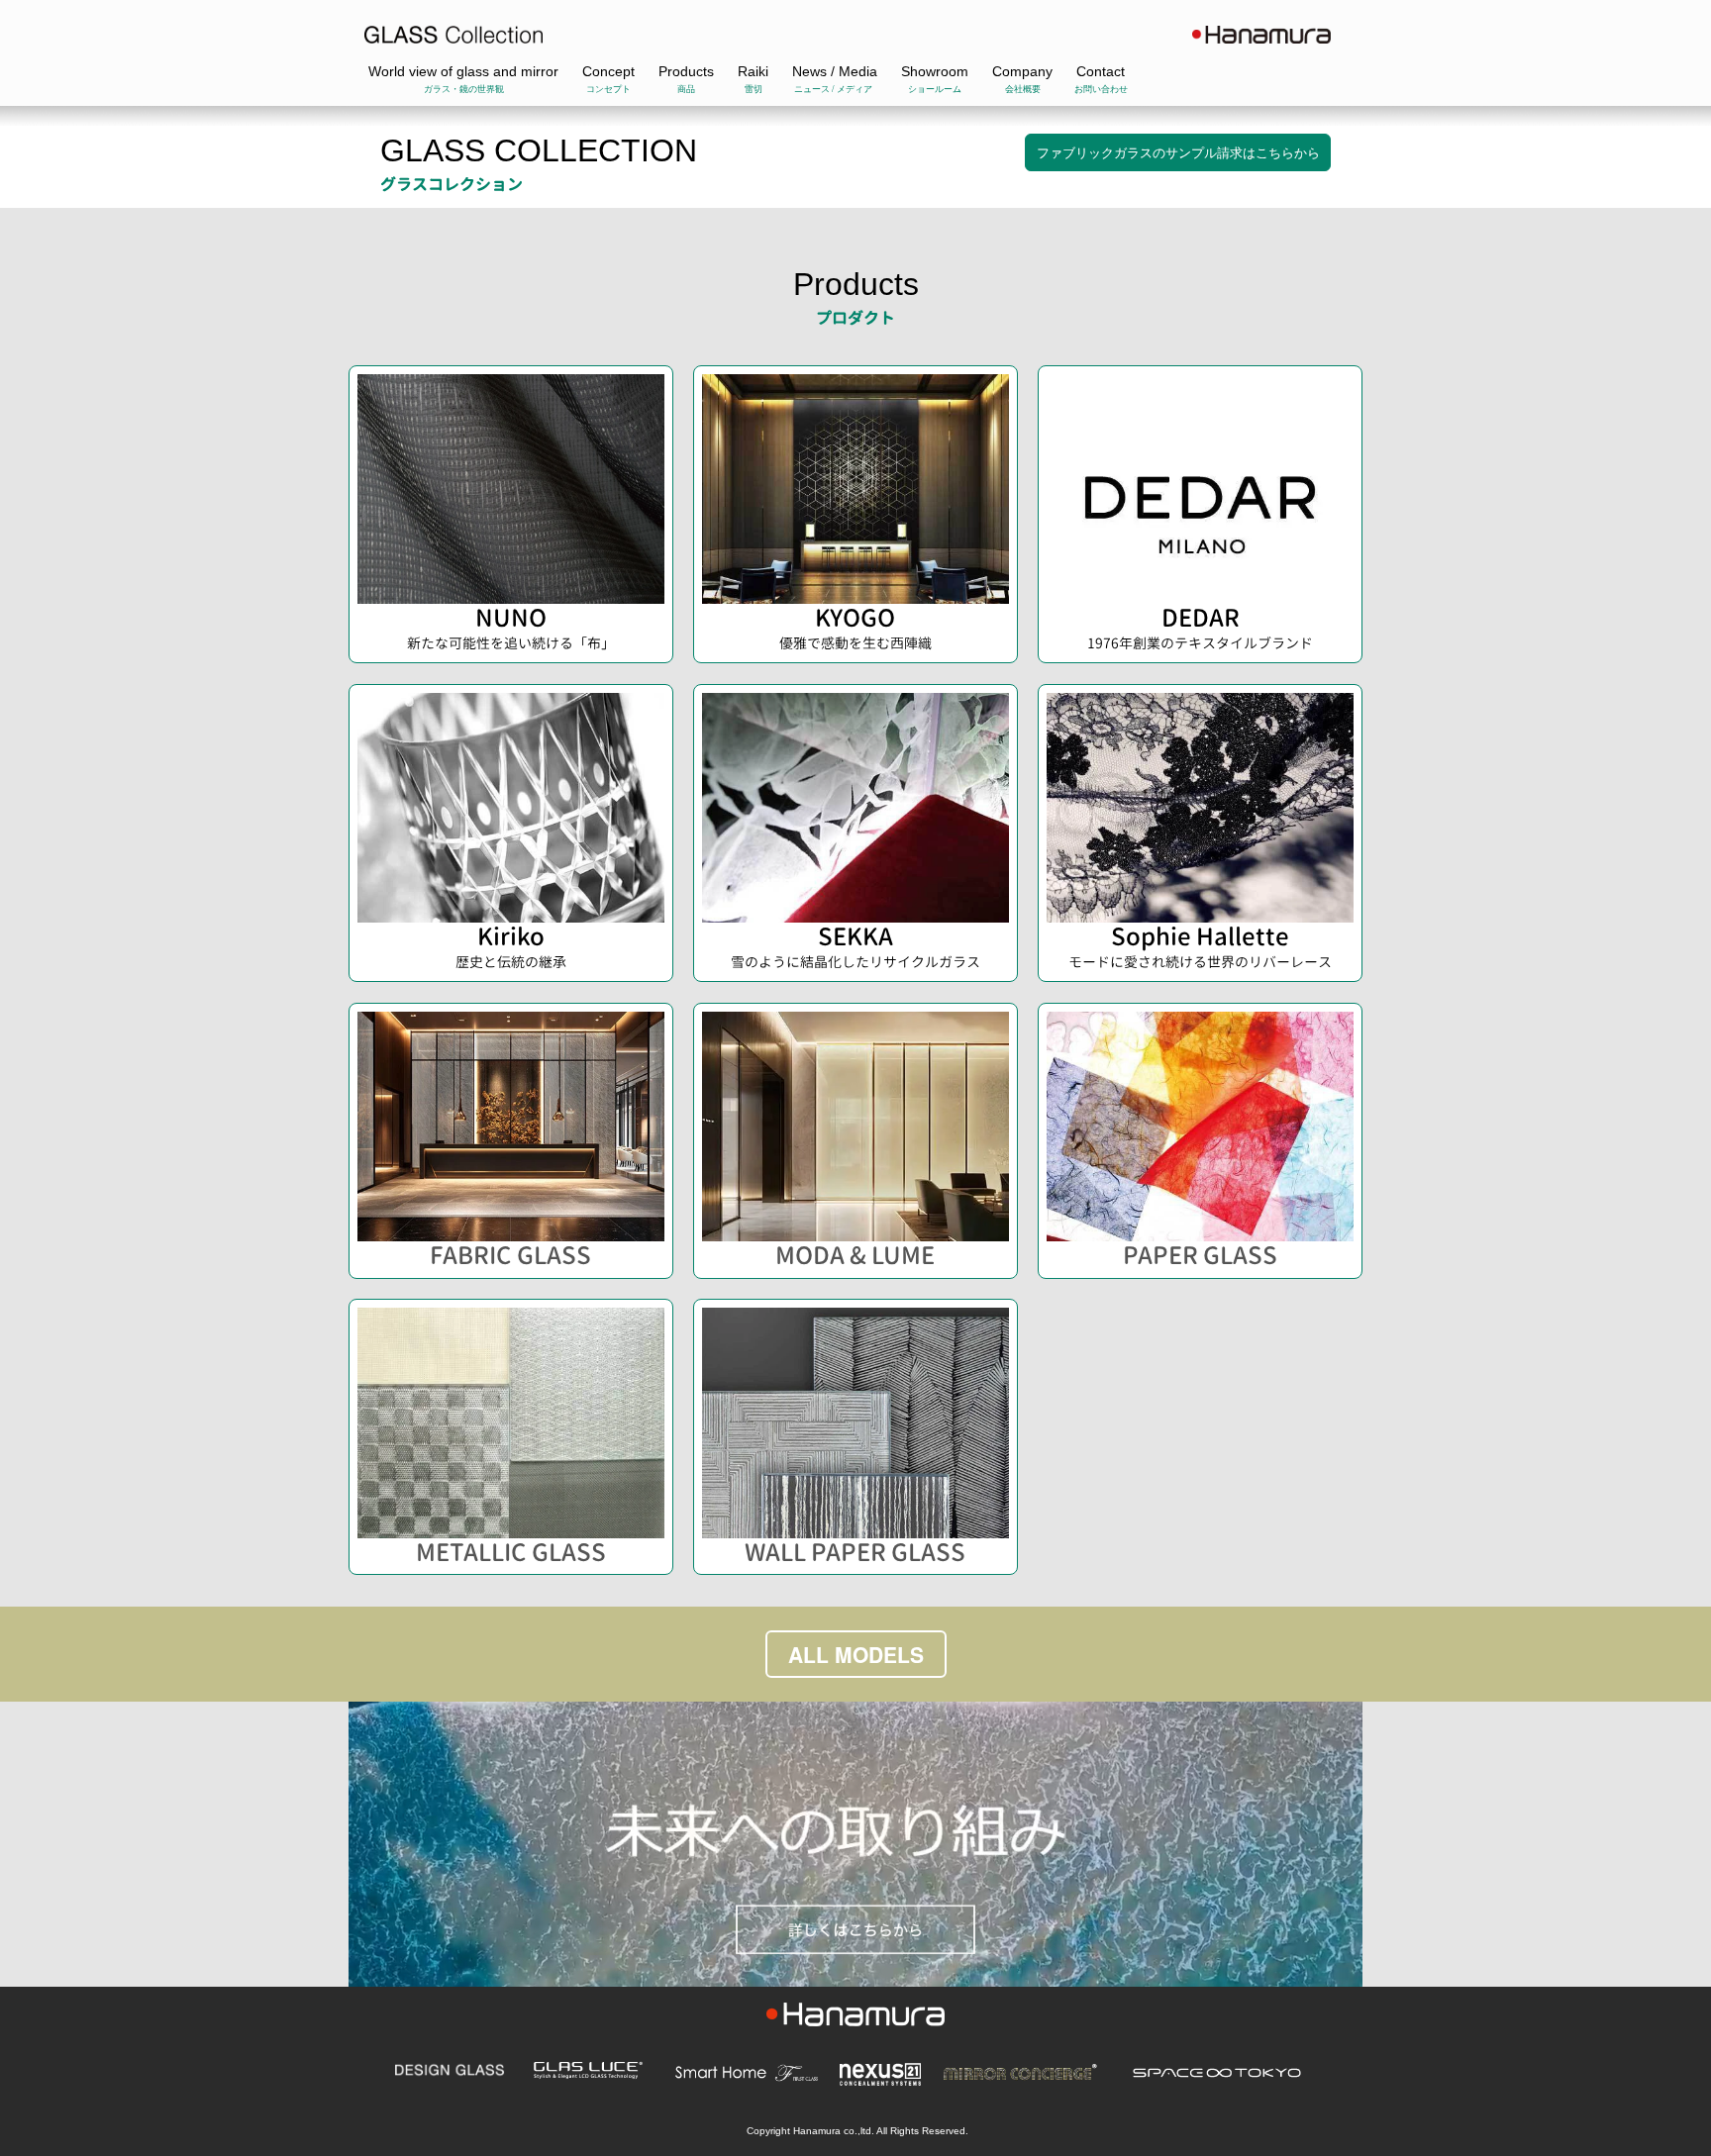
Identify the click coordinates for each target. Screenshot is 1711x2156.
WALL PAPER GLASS (855, 1552)
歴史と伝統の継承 (511, 962)
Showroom (935, 71)
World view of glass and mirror (463, 71)
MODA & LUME (855, 1255)
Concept (608, 71)
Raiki (753, 71)
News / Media (835, 71)
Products (686, 71)
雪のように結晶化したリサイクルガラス (855, 962)
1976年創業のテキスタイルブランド (1200, 643)
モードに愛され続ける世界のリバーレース (1200, 962)
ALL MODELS (856, 1654)
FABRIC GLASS (510, 1255)
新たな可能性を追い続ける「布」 (511, 643)
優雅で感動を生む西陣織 (855, 643)
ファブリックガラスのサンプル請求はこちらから (1178, 152)
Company (1022, 71)
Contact (1101, 71)
